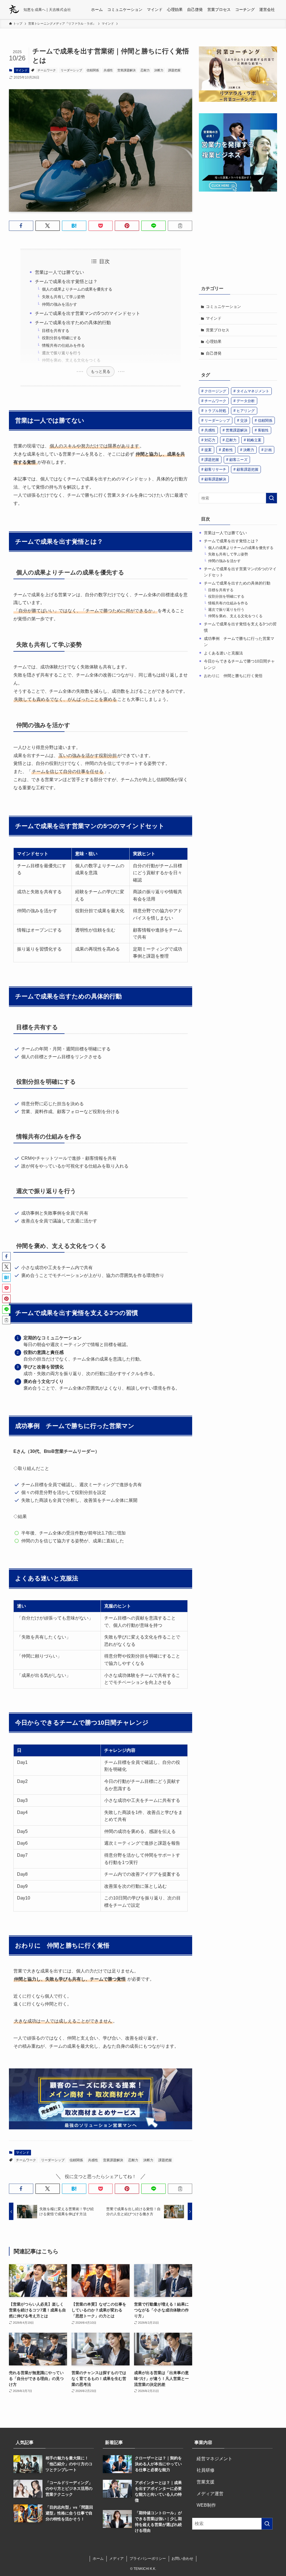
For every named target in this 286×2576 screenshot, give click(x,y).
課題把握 (174, 70)
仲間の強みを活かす (59, 304)
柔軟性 (227, 450)
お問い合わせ (182, 2559)
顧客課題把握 (247, 469)
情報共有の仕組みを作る (63, 345)
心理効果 (214, 341)
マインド (22, 70)
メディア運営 (208, 2494)
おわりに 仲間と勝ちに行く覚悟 (233, 676)
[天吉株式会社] (14, 10)
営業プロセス (218, 330)
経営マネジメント (212, 2459)
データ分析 (246, 401)
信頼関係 (93, 70)
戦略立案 (254, 440)
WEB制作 (204, 2505)
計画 (268, 450)
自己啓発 (214, 353)
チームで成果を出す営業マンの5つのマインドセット (88, 313)
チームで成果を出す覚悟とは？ (66, 281)
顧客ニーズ (238, 460)
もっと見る (101, 371)
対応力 (210, 440)
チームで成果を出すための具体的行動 (73, 323)
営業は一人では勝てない (59, 272)
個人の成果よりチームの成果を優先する (77, 289)
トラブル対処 (215, 411)
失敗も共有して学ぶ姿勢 (63, 297)
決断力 (159, 70)
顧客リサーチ (215, 469)
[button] (21, 226)
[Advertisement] (238, 238)
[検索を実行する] (271, 498)
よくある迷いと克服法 (223, 653)
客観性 (263, 430)
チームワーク (47, 70)
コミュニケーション (223, 307)
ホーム (98, 2559)
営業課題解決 (127, 70)
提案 (208, 450)
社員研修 (203, 2470)
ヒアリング (246, 411)
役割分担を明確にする (61, 338)
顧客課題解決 (215, 479)
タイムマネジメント (253, 391)
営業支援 (203, 2482)
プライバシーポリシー (148, 2559)
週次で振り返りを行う (61, 353)
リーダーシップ (71, 70)
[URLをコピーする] (180, 226)
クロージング (215, 391)
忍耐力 (145, 70)
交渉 (244, 420)
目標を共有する (56, 331)
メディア (116, 2559)
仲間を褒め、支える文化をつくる (71, 360)
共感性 (108, 70)
